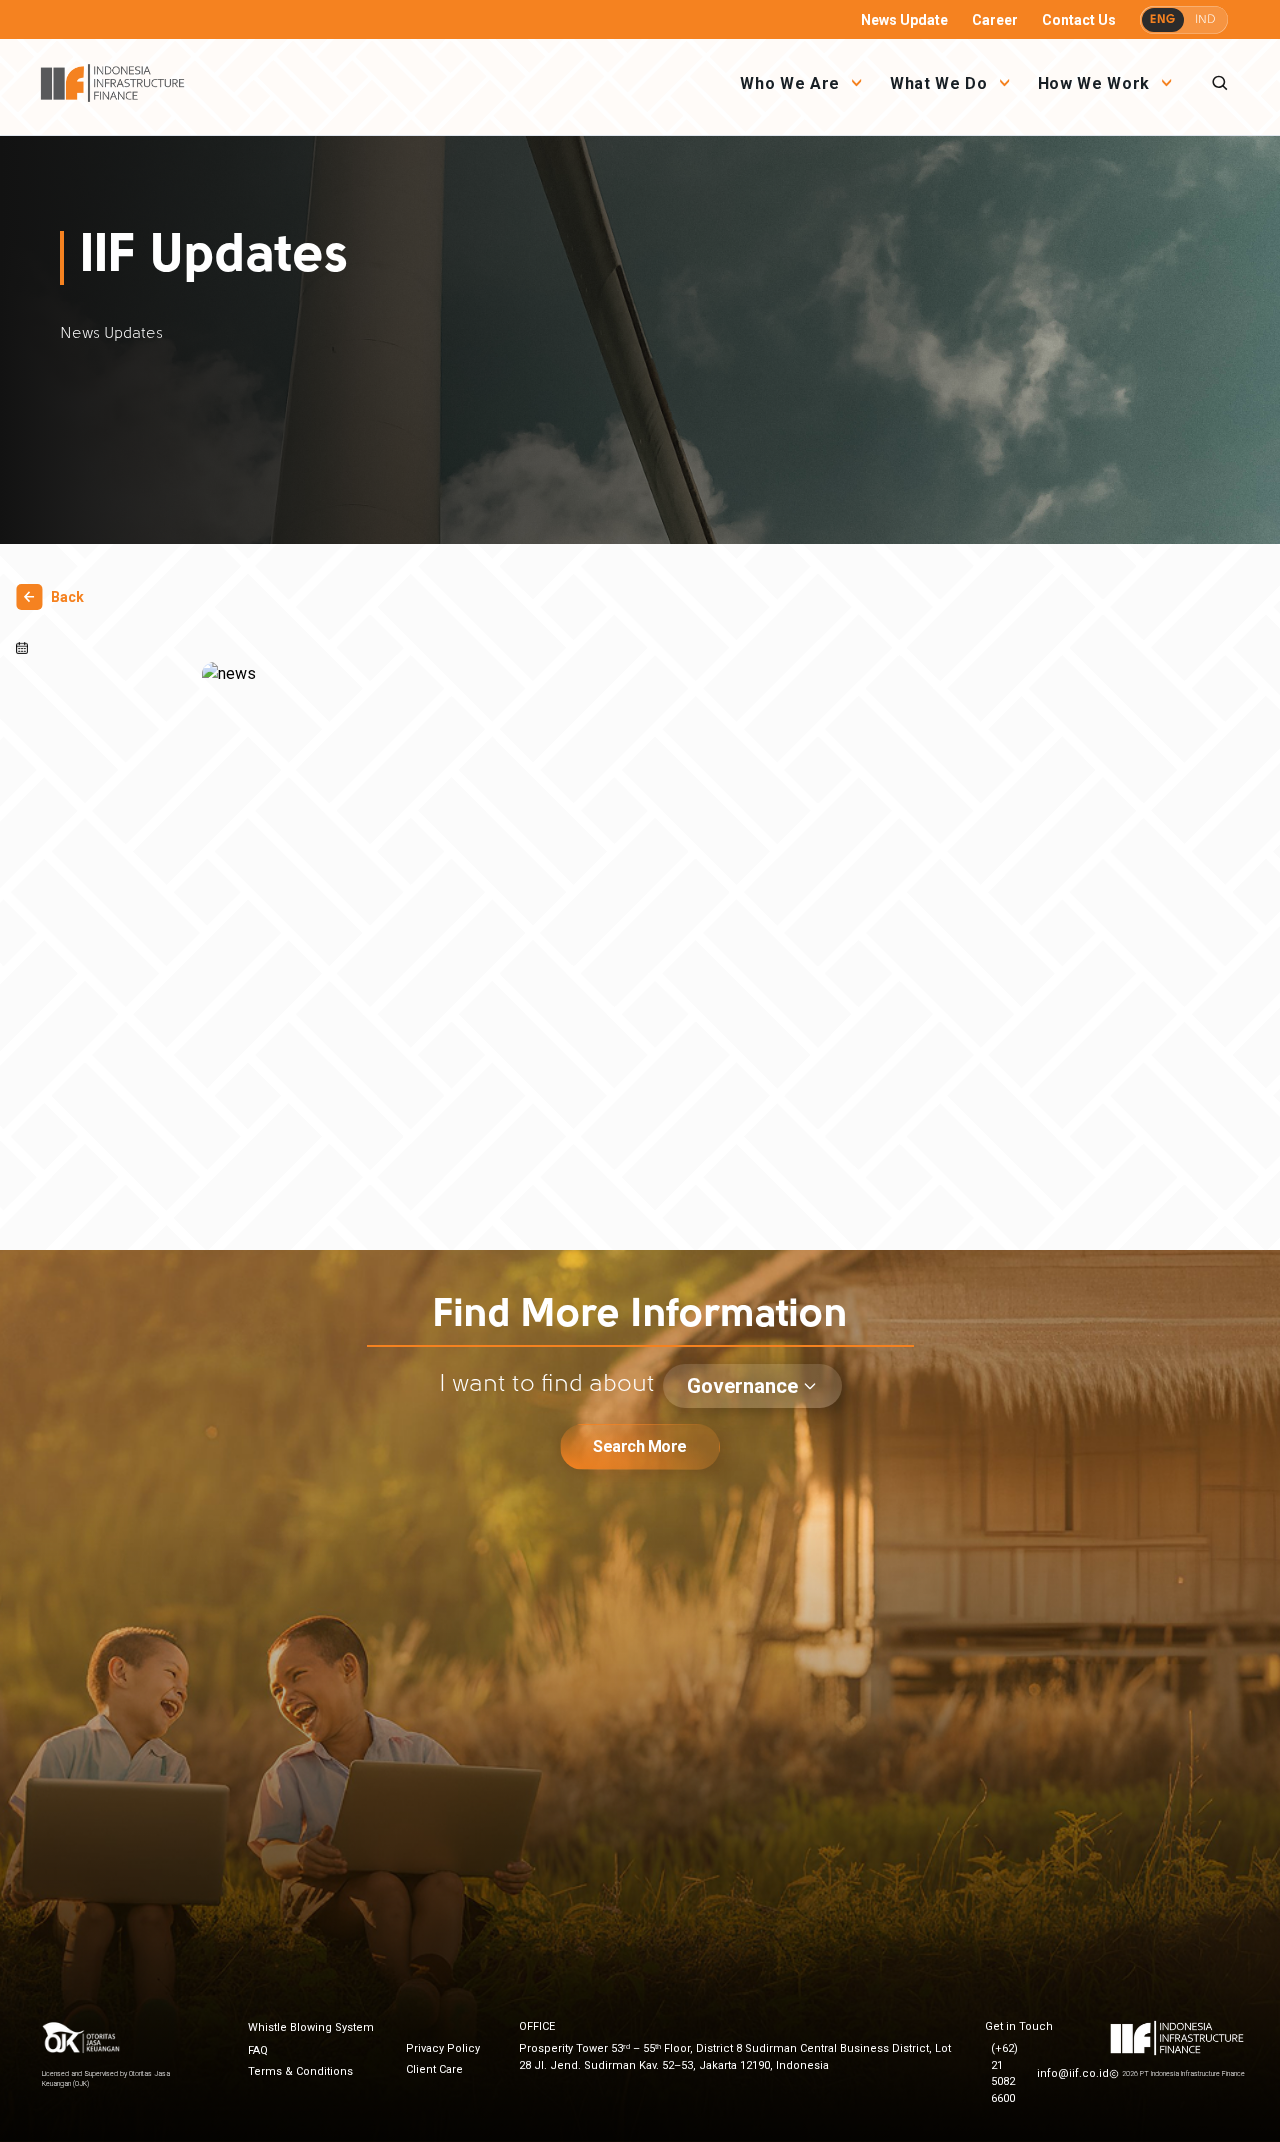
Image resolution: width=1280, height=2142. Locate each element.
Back (67, 597)
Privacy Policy (443, 2048)
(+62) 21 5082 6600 (1004, 2073)
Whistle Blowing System (311, 2027)
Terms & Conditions (300, 2071)
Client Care (434, 2069)
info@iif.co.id (1073, 2073)
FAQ (258, 2050)
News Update (904, 20)
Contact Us (1079, 20)
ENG (1163, 20)
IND (1205, 20)
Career (995, 20)
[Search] (1220, 83)
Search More (640, 1446)
